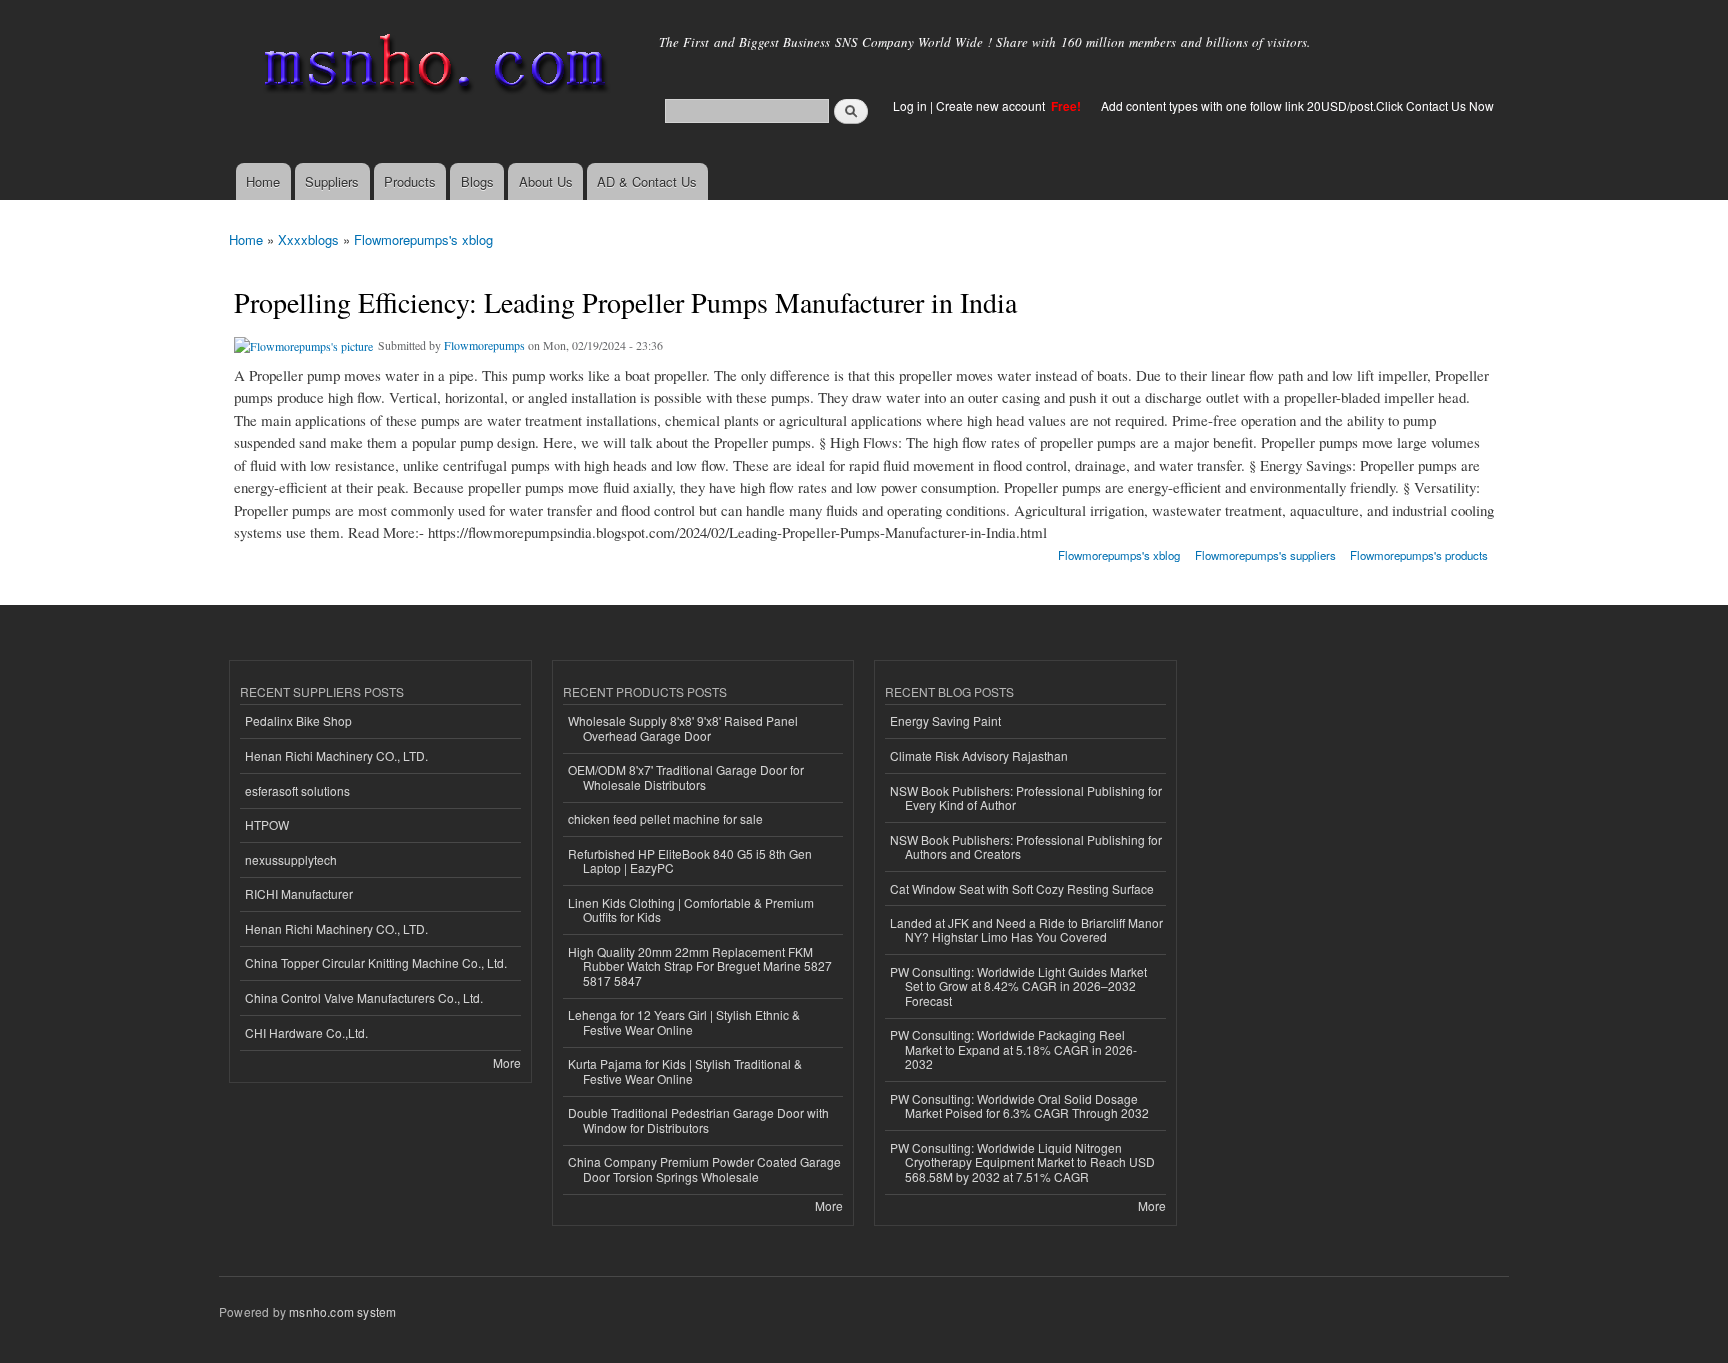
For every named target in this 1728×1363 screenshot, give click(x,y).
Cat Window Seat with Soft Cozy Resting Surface (1022, 888)
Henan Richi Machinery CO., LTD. (336, 755)
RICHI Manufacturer (299, 893)
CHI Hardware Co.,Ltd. (306, 1032)
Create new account (992, 105)
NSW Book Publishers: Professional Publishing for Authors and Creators (1026, 846)
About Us (546, 181)
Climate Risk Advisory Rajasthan (979, 755)
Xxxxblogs (308, 239)
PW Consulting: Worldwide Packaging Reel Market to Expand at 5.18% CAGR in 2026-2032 (1013, 1049)
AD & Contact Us (647, 181)
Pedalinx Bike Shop (298, 720)
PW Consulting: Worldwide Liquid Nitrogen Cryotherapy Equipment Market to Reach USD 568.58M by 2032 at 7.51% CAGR (1022, 1162)
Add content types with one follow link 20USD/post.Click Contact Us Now (1297, 105)
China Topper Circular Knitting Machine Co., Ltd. (376, 962)
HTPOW (267, 824)
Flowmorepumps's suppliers (1265, 555)
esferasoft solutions (297, 790)
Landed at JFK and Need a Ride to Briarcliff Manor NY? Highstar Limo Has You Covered (1026, 929)
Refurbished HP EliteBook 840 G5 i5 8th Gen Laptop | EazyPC (690, 860)
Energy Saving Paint (945, 720)
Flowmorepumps (484, 345)
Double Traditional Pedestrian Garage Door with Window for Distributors (698, 1119)
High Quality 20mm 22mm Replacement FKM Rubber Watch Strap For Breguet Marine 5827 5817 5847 (700, 966)
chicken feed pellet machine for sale (665, 818)
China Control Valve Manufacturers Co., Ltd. (364, 997)
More (507, 1062)
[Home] (431, 67)
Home (263, 181)
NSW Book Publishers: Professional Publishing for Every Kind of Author (1026, 797)
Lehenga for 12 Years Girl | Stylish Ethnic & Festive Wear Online (684, 1021)
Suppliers (332, 181)
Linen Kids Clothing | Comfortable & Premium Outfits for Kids (691, 909)
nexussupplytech (291, 859)
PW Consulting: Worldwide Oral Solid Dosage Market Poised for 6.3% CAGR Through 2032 (1019, 1105)
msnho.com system (342, 1311)
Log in (910, 105)
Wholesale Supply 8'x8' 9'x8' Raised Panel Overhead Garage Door (683, 727)
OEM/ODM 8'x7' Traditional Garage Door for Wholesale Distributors (686, 776)
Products (410, 181)
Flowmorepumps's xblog (423, 239)
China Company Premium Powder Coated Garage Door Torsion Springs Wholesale (704, 1168)
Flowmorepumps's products (1419, 555)
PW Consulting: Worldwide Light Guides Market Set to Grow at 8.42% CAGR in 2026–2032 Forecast (1018, 986)
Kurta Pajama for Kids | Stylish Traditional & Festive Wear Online (685, 1070)
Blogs (477, 181)
